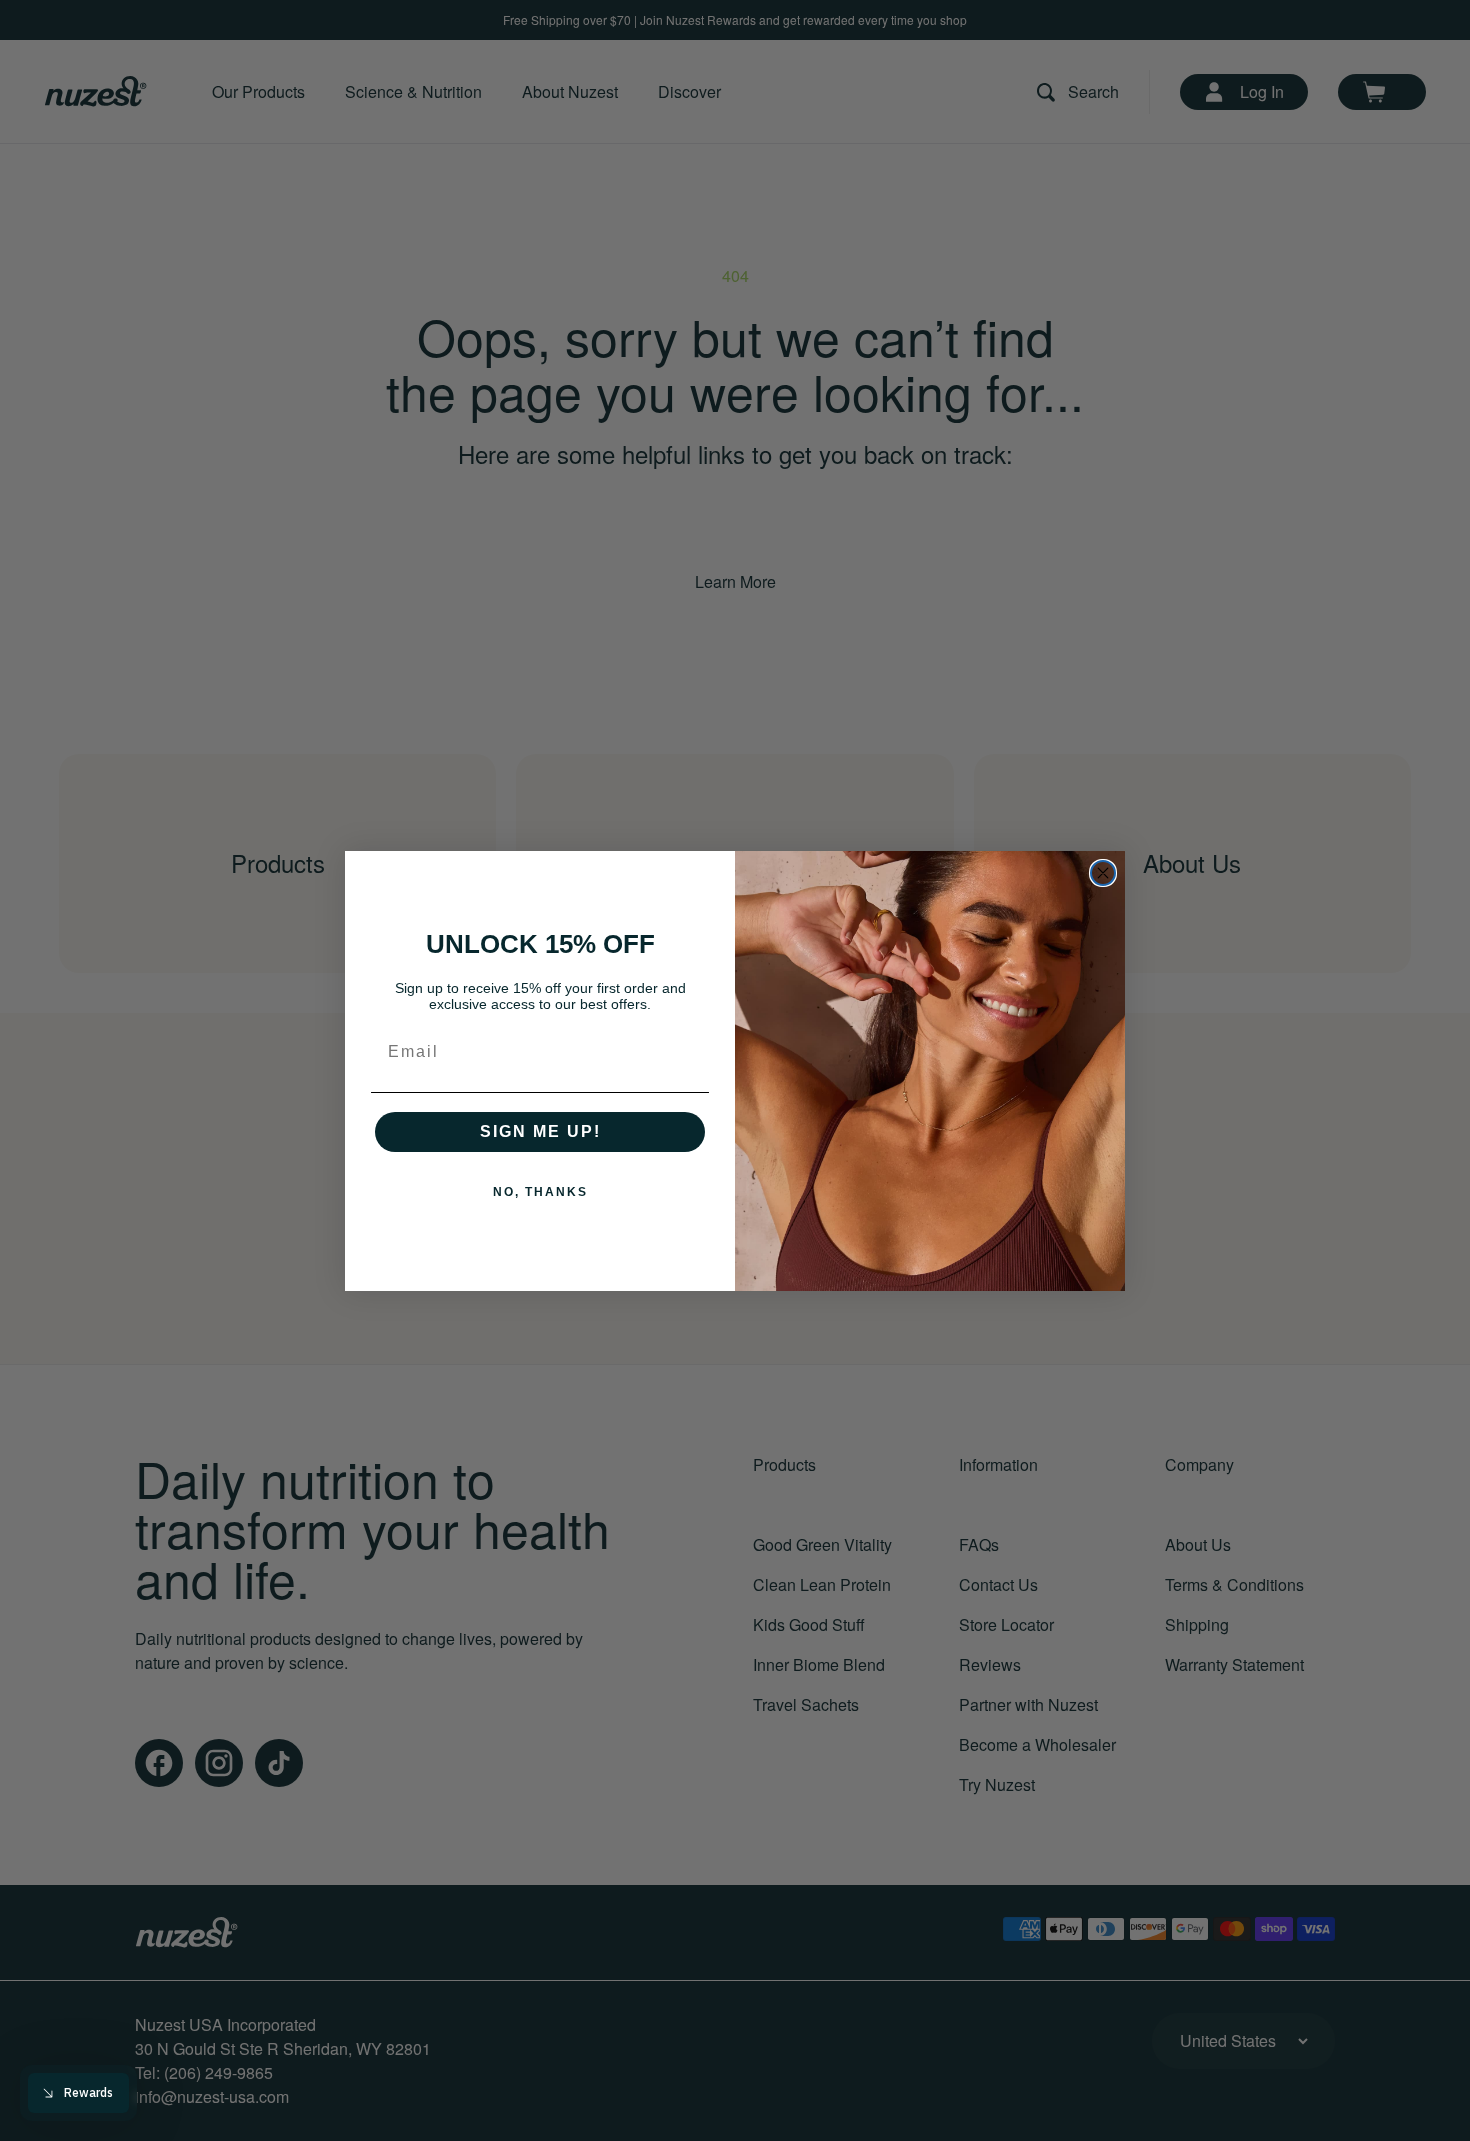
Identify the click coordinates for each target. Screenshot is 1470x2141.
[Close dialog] (1103, 873)
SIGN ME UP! (540, 1131)
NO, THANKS (540, 1192)
